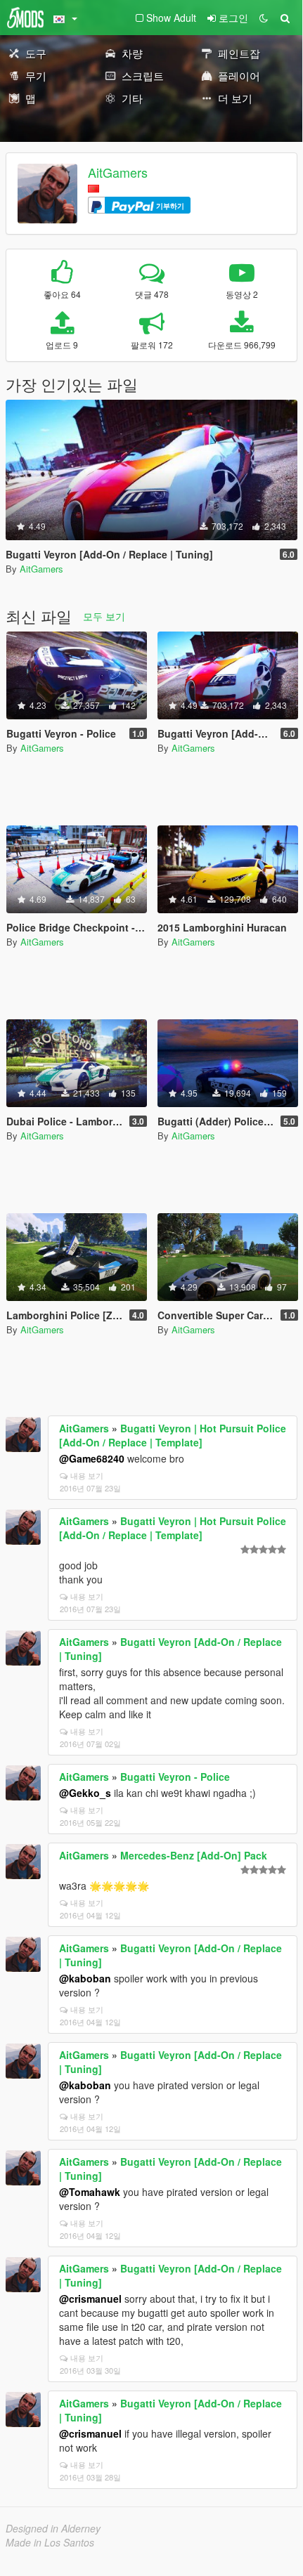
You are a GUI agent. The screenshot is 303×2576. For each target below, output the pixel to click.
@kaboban (85, 1978)
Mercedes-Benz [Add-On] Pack (194, 1855)
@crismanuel (90, 2299)
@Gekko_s (85, 1793)
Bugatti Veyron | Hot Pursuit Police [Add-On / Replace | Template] (173, 1435)
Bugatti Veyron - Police (175, 1777)
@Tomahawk (90, 2192)
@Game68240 (92, 1458)
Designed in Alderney (53, 2528)
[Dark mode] (264, 18)
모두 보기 (104, 616)
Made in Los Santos (50, 2542)
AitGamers (118, 172)
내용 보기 (87, 1475)
